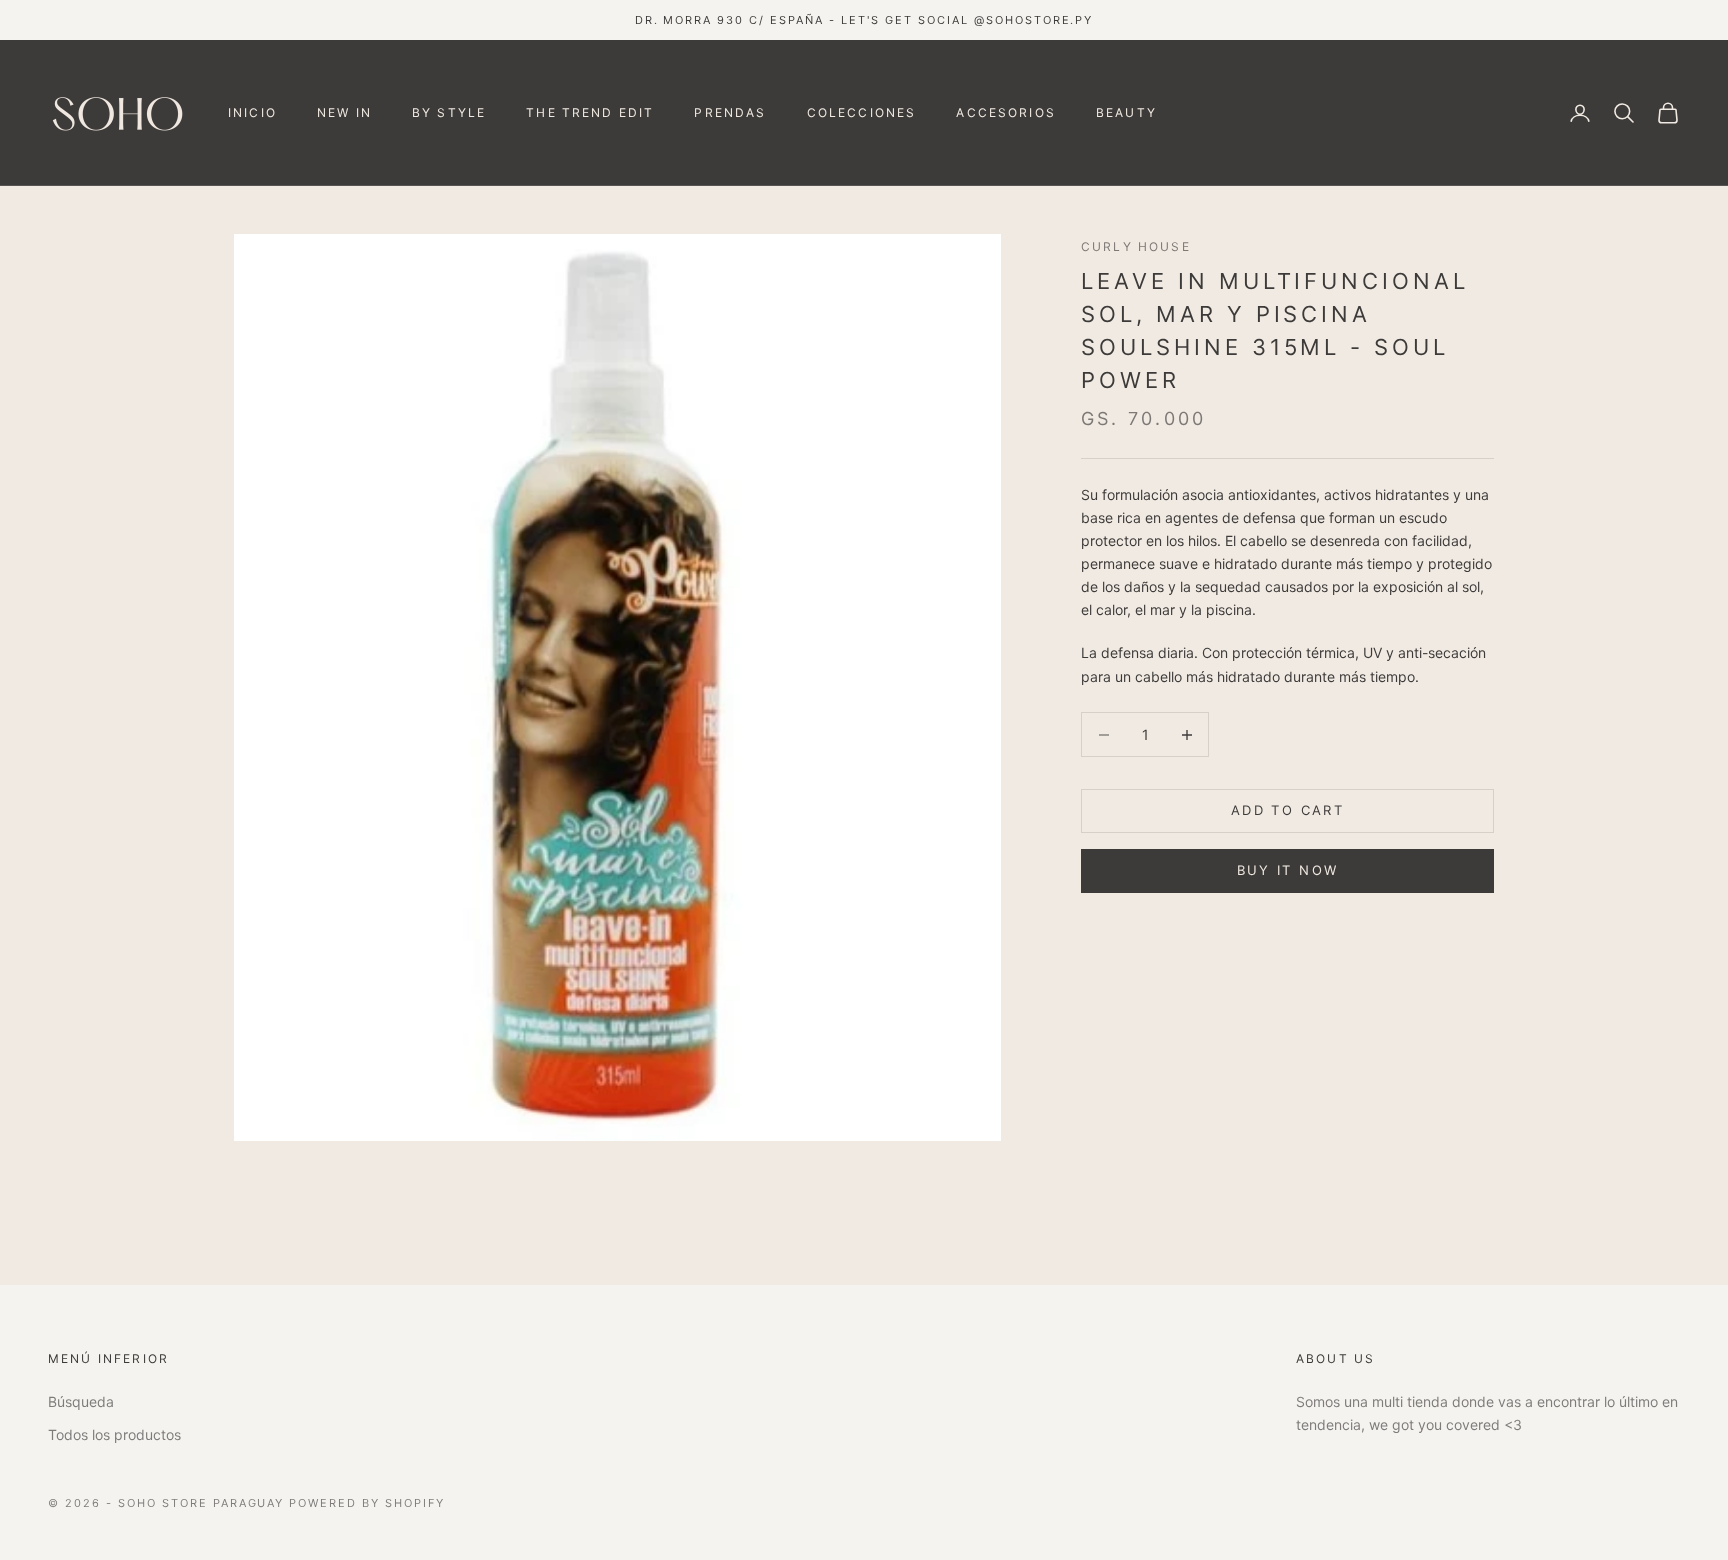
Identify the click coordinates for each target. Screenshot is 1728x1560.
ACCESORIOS (1006, 112)
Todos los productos (114, 1434)
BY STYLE (449, 112)
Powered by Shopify (367, 1503)
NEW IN (344, 112)
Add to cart (1287, 811)
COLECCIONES (862, 112)
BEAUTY (1126, 112)
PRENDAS (730, 112)
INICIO (252, 112)
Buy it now (1287, 871)
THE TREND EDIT (590, 112)
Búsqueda (81, 1401)
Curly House (1136, 246)
